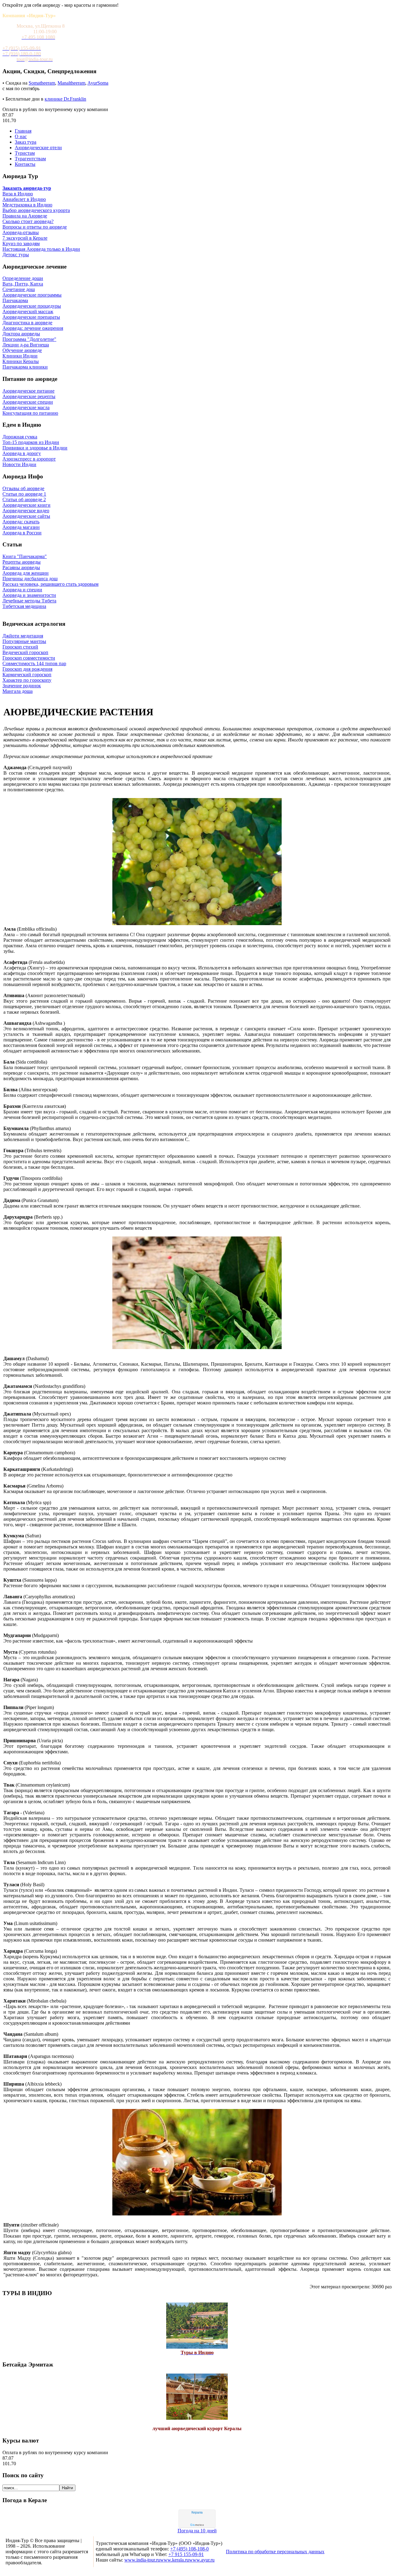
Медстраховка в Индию (27, 205)
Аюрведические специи (28, 402)
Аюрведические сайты (26, 516)
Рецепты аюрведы (22, 562)
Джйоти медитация (23, 636)
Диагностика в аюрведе (27, 323)
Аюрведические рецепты (29, 396)
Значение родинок (22, 686)
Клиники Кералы (21, 361)
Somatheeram (42, 83)
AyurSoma (98, 83)
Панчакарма (15, 300)
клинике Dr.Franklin (65, 99)
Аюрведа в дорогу (22, 453)
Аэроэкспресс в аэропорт (29, 459)
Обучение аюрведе (22, 350)
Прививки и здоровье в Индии (35, 448)
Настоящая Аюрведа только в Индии (41, 249)
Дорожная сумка (20, 437)
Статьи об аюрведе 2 (24, 499)
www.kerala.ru (175, 2560)
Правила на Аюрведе (25, 216)
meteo (197, 2525)
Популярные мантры (24, 641)
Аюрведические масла (26, 407)
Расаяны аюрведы (21, 567)
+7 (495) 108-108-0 (189, 2549)
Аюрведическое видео (26, 511)
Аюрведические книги (26, 505)
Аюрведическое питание (28, 391)
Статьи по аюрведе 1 (24, 494)
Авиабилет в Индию (24, 199)
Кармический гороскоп (27, 675)
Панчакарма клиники (25, 367)
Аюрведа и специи (22, 590)
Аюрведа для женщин (26, 573)
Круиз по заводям (21, 244)
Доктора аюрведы (21, 334)
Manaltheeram (71, 83)
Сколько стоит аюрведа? (28, 221)
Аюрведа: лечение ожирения (33, 328)
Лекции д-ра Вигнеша (26, 345)
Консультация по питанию (30, 413)
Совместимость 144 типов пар (34, 663)
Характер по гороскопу (27, 680)
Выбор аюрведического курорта (36, 210)
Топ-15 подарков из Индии (31, 442)
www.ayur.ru (202, 2560)
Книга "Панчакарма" (25, 556)
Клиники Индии (20, 356)
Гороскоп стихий (20, 647)
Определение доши (23, 278)
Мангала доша (18, 691)
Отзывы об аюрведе (23, 488)
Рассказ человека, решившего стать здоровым (50, 584)
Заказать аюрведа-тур (27, 188)
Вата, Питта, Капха (23, 284)
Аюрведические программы (32, 295)
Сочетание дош (19, 289)
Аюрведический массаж (28, 312)
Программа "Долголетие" (29, 339)
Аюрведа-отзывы (21, 232)
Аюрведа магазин (21, 527)
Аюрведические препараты (31, 317)
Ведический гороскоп (25, 652)
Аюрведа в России (22, 533)
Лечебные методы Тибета (29, 601)
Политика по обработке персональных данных (275, 2552)
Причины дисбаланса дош (30, 579)
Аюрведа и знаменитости (29, 595)
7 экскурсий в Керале (25, 238)
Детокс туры (16, 255)
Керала (197, 2512)
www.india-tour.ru (142, 2560)
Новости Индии (19, 464)
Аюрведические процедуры (32, 306)
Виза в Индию (18, 194)
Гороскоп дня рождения (27, 669)
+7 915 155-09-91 (186, 2554)
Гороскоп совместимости (29, 658)
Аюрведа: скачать (21, 522)
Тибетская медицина (24, 606)
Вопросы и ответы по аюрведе (35, 227)
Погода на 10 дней (197, 2531)
